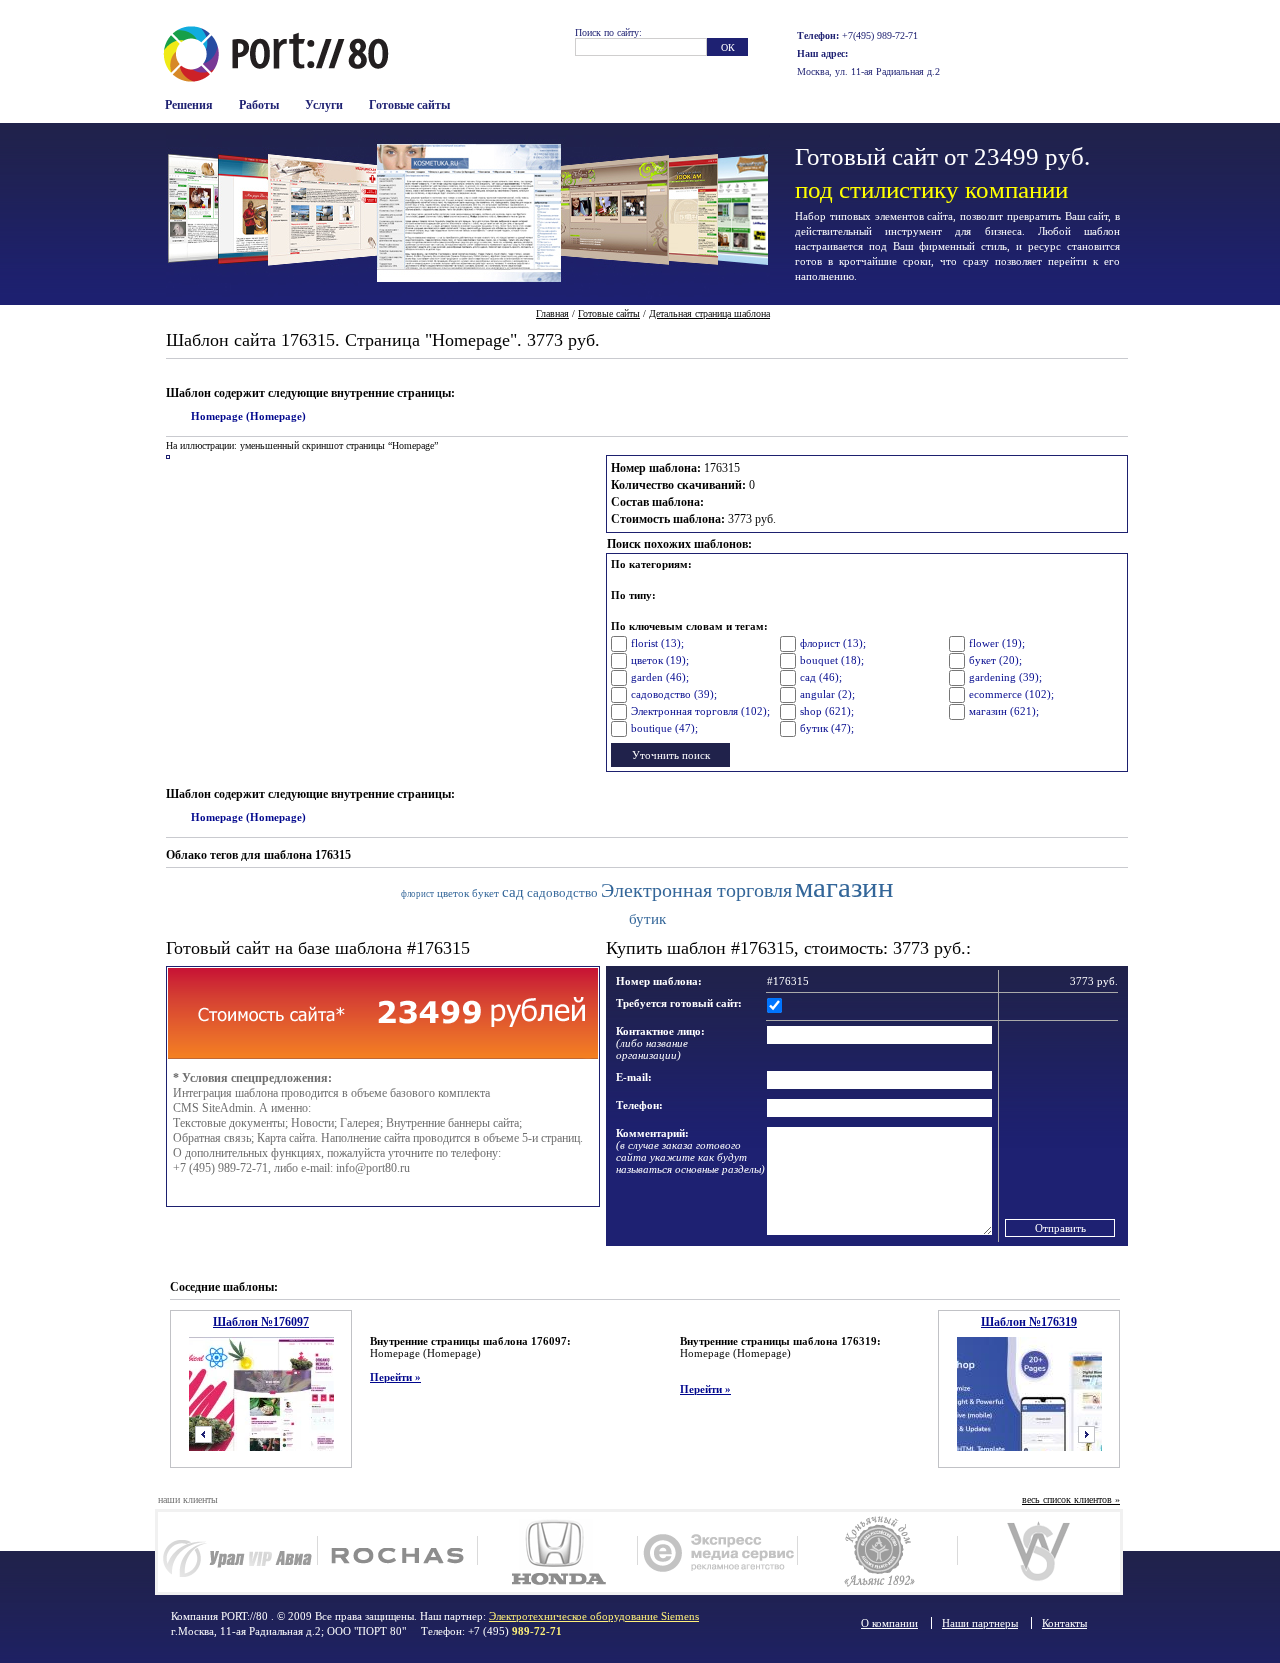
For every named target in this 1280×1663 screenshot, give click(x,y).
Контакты (1064, 1623)
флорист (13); (833, 643)
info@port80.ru (373, 1168)
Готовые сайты (409, 105)
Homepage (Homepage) (248, 416)
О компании (889, 1623)
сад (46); (821, 677)
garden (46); (660, 677)
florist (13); (657, 643)
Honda (557, 1552)
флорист (417, 894)
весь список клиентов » (1071, 1499)
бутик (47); (827, 728)
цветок (453, 893)
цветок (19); (660, 660)
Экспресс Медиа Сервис (717, 1552)
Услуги (324, 105)
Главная (552, 313)
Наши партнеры (980, 1623)
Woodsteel (1037, 1552)
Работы (259, 105)
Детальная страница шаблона (709, 313)
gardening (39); (1005, 677)
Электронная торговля (696, 890)
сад (513, 891)
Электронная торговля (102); (700, 711)
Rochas (397, 1552)
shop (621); (827, 711)
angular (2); (827, 694)
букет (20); (995, 660)
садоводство (562, 892)
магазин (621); (1004, 711)
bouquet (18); (832, 660)
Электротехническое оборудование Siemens (594, 1616)
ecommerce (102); (1011, 694)
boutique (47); (664, 728)
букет (485, 893)
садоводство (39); (674, 694)
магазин (844, 887)
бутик (647, 918)
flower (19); (997, 643)
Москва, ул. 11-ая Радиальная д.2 (868, 71)
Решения (189, 105)
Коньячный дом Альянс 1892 (877, 1552)
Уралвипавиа (237, 1552)
